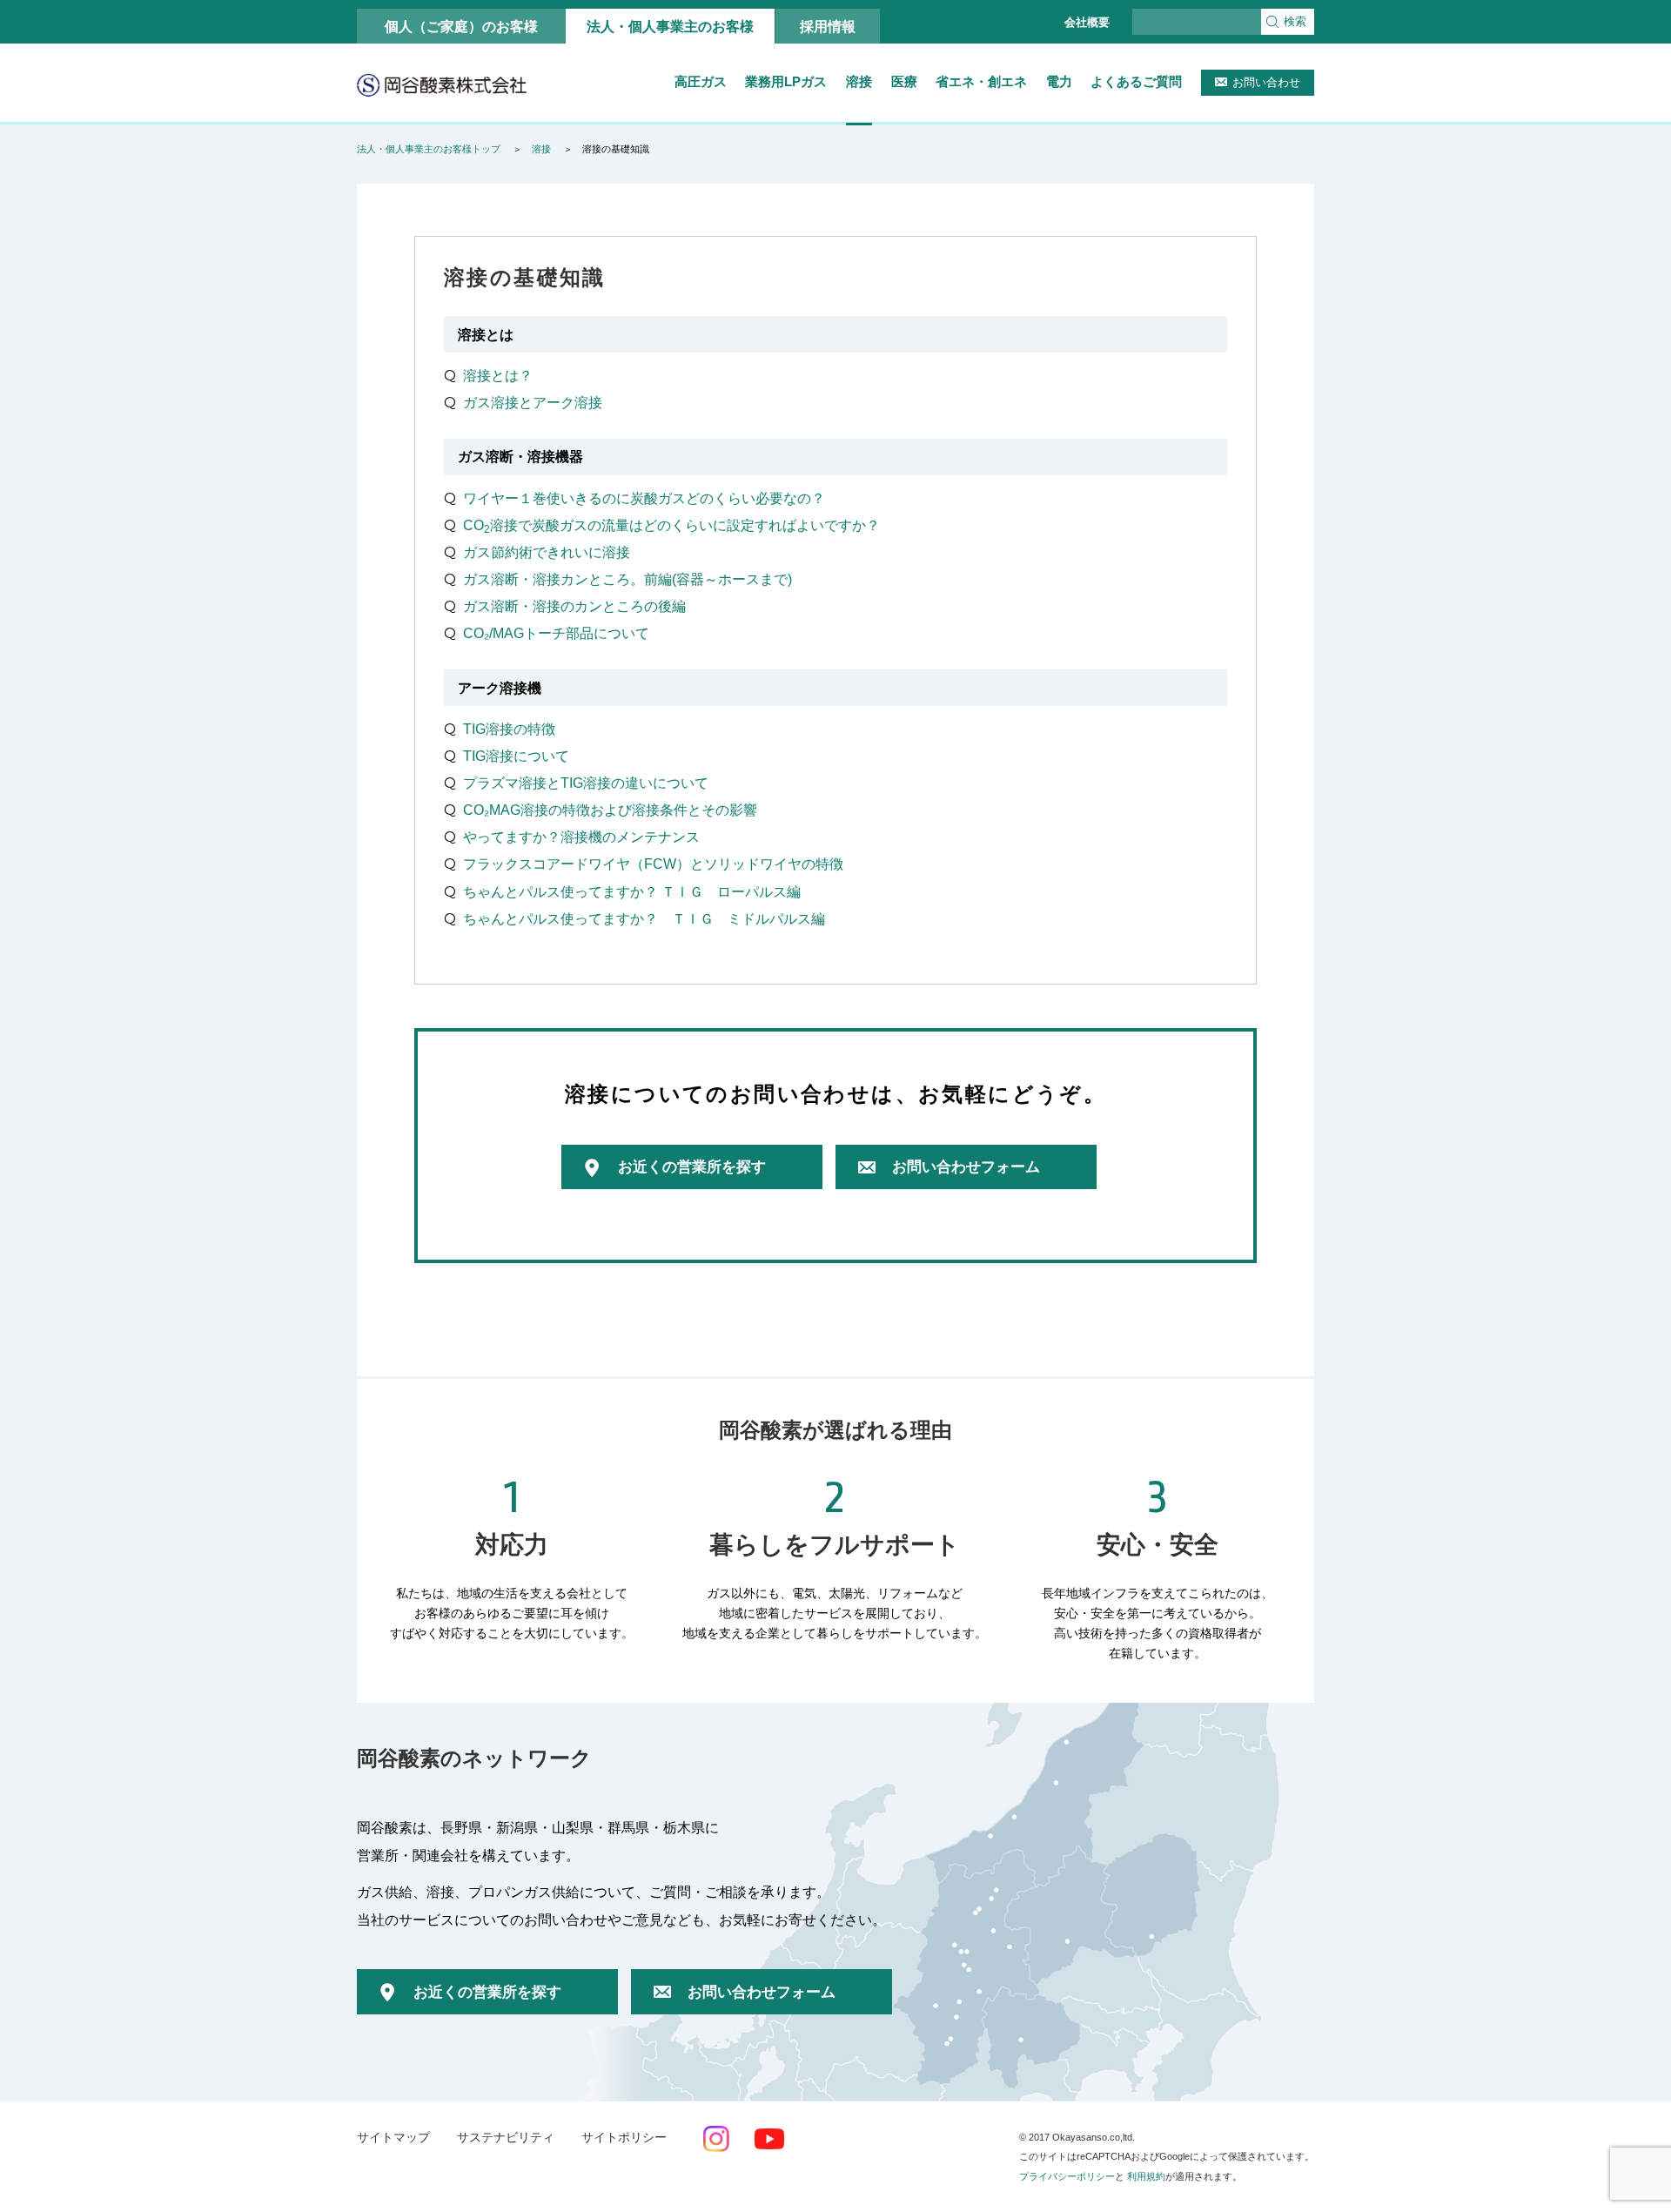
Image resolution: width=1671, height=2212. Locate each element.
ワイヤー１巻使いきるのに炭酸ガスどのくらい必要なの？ (644, 498)
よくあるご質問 (1136, 81)
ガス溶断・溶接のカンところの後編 (574, 606)
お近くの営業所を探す (692, 1167)
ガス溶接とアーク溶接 (533, 402)
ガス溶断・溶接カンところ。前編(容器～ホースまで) (627, 579)
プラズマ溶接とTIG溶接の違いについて (586, 783)
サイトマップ (393, 2138)
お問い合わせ (1266, 82)
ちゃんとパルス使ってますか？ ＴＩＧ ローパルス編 (632, 891)
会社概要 (1087, 22)
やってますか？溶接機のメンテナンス (581, 837)
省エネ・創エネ (981, 81)
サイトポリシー (624, 2138)
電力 (1059, 81)
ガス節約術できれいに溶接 (547, 552)
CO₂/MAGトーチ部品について (556, 633)
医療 (904, 81)
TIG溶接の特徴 (509, 729)
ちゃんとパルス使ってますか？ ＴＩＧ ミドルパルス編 (644, 918)
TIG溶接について (516, 756)
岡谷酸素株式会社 (442, 84)
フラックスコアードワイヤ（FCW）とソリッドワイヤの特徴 (653, 864)
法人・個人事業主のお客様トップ (429, 149)
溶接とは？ (498, 375)
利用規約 (1146, 2176)
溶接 (859, 81)
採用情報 (828, 26)
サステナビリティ (506, 2138)
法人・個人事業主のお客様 (670, 26)
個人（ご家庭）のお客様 (461, 26)
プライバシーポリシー (1067, 2176)
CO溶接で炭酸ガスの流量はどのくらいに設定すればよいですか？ (671, 525)
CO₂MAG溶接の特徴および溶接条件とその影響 (610, 810)
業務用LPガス (786, 81)
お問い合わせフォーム (966, 1167)
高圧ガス (701, 81)
